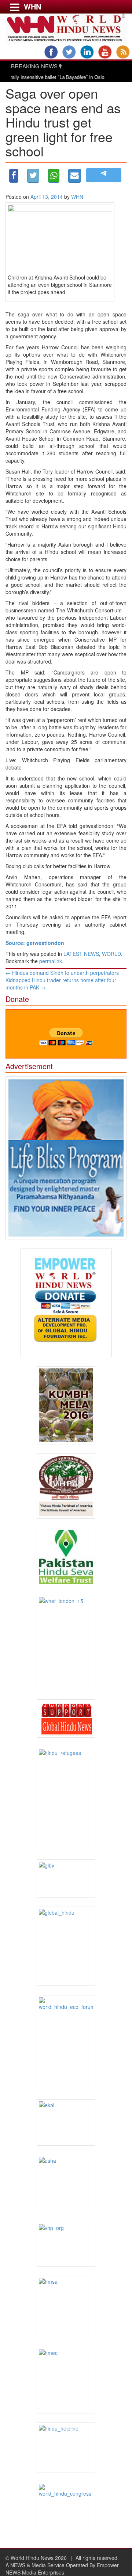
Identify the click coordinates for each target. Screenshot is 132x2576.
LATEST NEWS (81, 954)
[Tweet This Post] (33, 176)
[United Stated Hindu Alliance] (66, 2184)
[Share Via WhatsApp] (54, 176)
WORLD (111, 954)
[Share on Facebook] (14, 176)
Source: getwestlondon (35, 943)
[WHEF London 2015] (66, 1643)
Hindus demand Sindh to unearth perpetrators (62, 973)
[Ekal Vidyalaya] (66, 2122)
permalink (51, 961)
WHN (77, 197)
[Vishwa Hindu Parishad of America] (66, 1486)
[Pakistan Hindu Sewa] (66, 1557)
